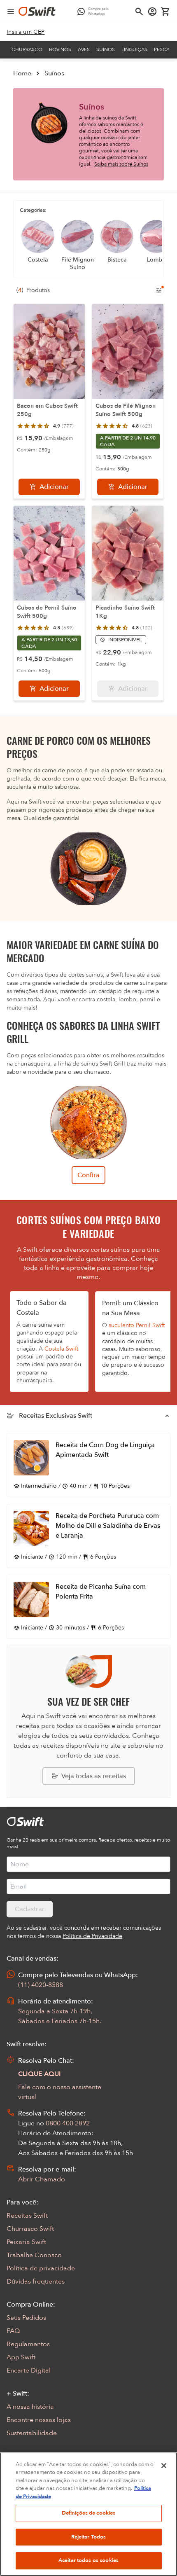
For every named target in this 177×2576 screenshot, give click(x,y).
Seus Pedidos (26, 2318)
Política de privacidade (41, 2268)
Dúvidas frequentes (36, 2281)
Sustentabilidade (32, 2433)
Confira (88, 1175)
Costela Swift (61, 1349)
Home (22, 73)
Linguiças (134, 49)
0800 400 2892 (68, 2123)
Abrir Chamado (42, 2179)
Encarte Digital (29, 2370)
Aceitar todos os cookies (88, 2560)
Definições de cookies (89, 2513)
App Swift (21, 2357)
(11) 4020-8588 (41, 1985)
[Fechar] (164, 2466)
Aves (84, 49)
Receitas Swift (27, 2216)
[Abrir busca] (139, 12)
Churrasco (27, 49)
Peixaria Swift (26, 2242)
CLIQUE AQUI (40, 2074)
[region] (88, 2514)
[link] (26, 32)
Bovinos (60, 49)
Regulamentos (28, 2344)
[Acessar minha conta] (152, 12)
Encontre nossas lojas (39, 2420)
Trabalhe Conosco (34, 2255)
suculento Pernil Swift (137, 1325)
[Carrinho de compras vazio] (165, 12)
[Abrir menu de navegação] (11, 12)
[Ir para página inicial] (37, 12)
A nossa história (30, 2407)
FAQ (13, 2331)
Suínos (106, 49)
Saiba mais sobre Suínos (121, 164)
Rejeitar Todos (89, 2537)
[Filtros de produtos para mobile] (159, 290)
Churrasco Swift (30, 2229)
